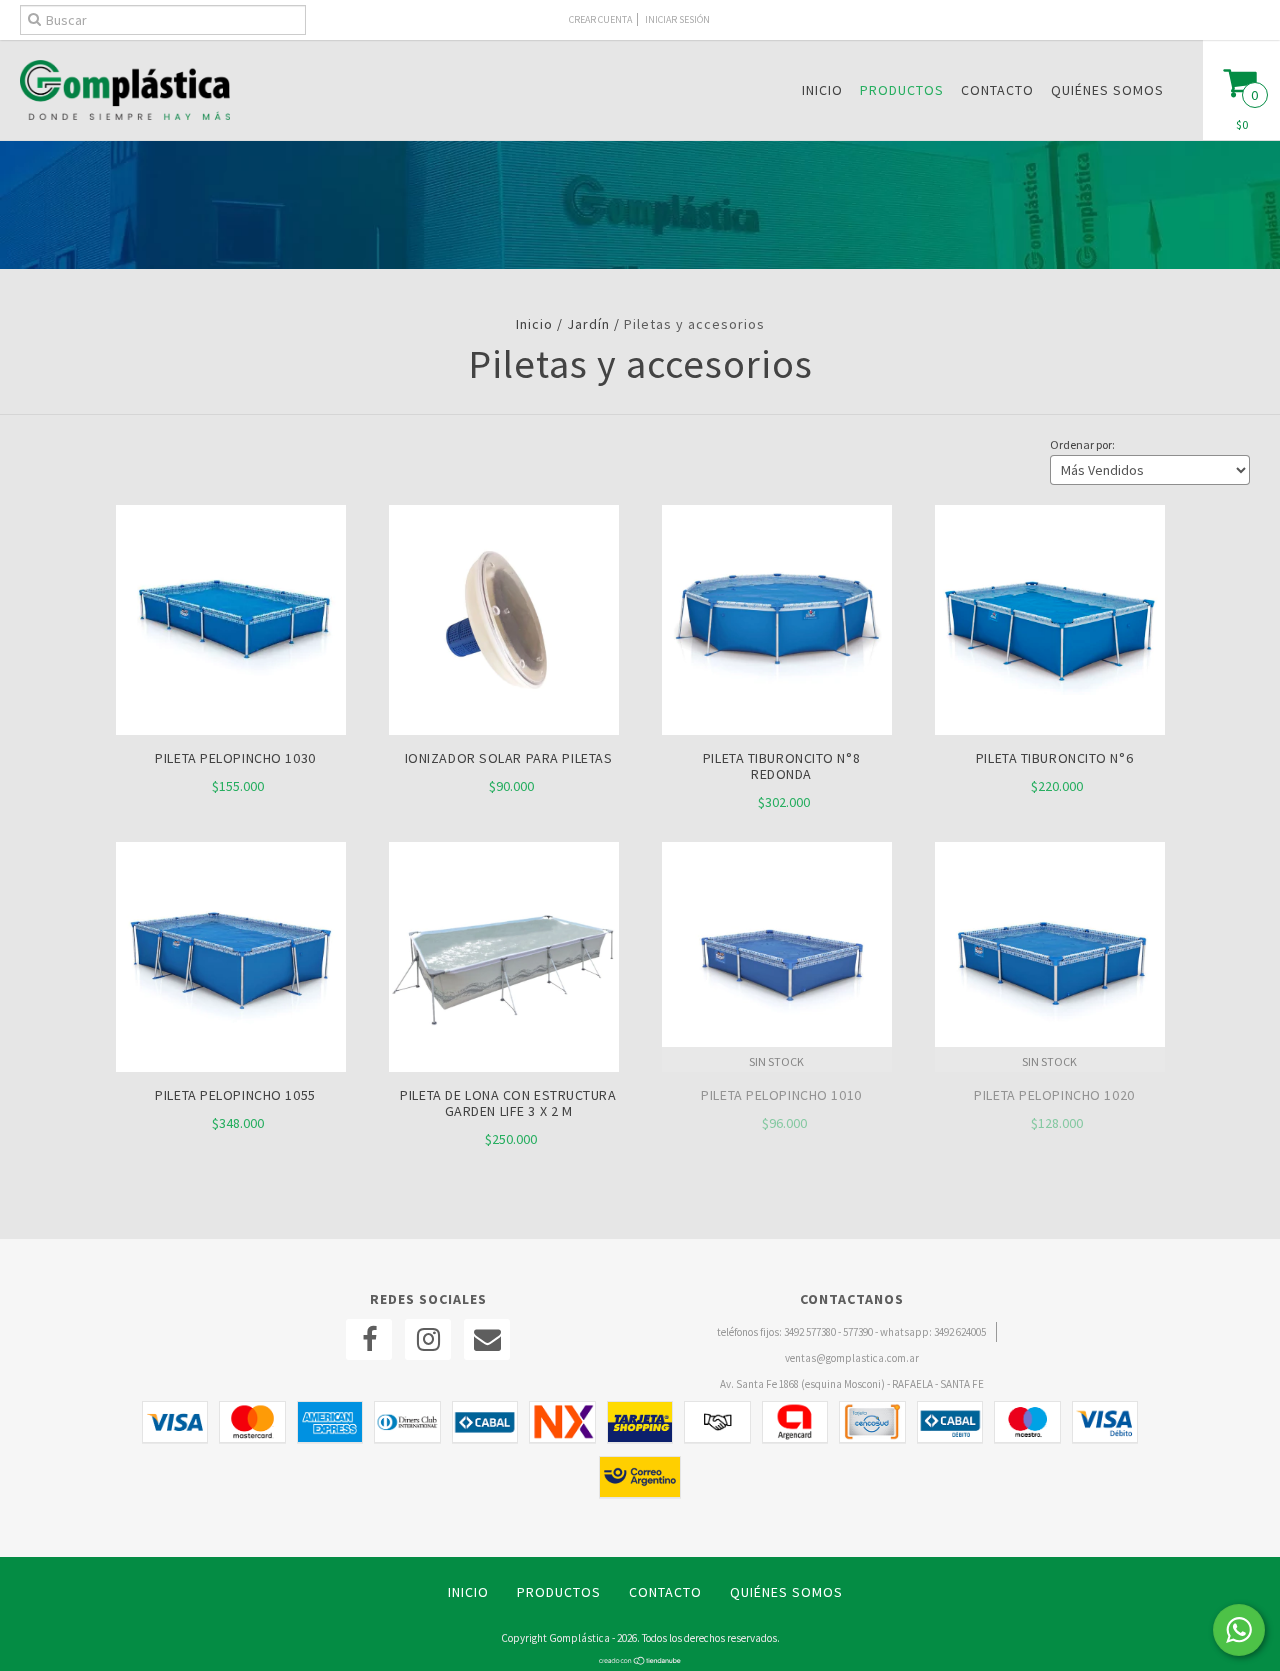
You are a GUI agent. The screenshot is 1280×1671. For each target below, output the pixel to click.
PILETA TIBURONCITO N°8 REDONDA (781, 766)
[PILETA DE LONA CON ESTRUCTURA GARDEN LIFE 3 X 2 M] (504, 1067)
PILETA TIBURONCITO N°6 (1054, 758)
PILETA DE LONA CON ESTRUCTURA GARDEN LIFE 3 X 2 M (508, 1103)
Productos (902, 90)
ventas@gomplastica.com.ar (852, 1358)
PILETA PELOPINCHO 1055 (235, 1095)
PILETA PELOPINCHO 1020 (1054, 1095)
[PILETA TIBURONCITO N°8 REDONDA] (777, 730)
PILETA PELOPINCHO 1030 (235, 758)
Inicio (822, 90)
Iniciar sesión (677, 19)
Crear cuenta (600, 19)
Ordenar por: (1082, 444)
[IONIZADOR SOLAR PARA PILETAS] (504, 730)
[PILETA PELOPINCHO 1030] (231, 730)
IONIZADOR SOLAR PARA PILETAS (509, 758)
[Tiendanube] (640, 1661)
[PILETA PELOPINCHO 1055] (231, 1067)
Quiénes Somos (1107, 90)
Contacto (997, 90)
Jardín (588, 324)
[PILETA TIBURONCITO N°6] (1050, 730)
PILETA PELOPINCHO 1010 (781, 1095)
